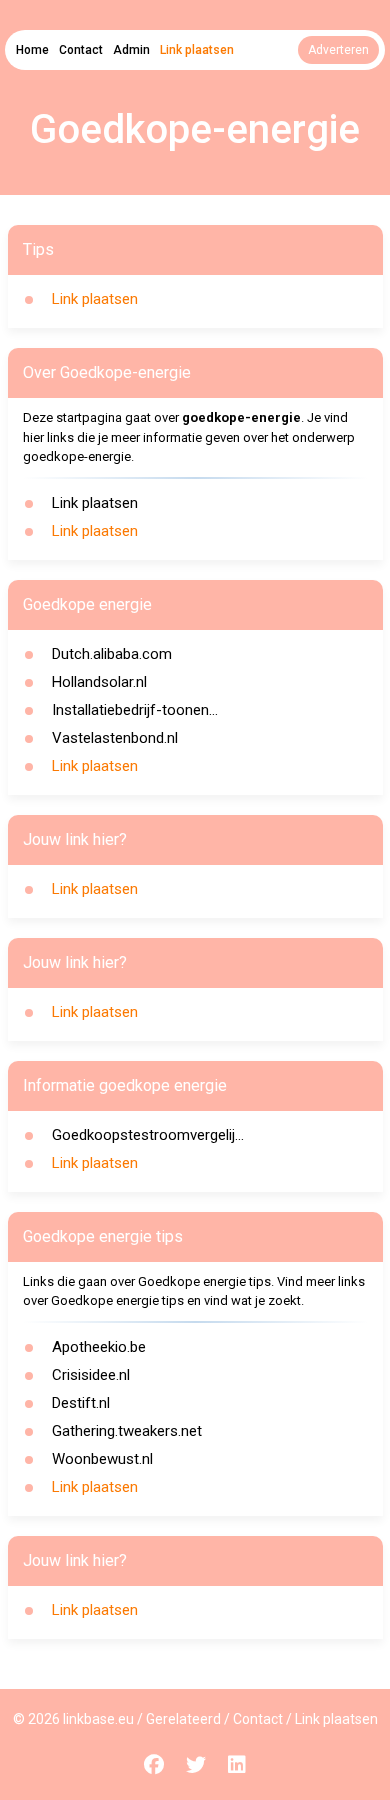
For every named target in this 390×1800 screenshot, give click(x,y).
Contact (81, 50)
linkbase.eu (98, 1719)
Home (32, 50)
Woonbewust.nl (102, 1459)
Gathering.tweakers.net (127, 1431)
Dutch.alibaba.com (112, 654)
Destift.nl (81, 1403)
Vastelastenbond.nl (115, 738)
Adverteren (338, 50)
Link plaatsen (197, 50)
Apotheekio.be (99, 1347)
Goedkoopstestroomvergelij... (148, 1135)
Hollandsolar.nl (99, 682)
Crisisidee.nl (91, 1375)
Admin (131, 50)
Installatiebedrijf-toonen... (135, 710)
